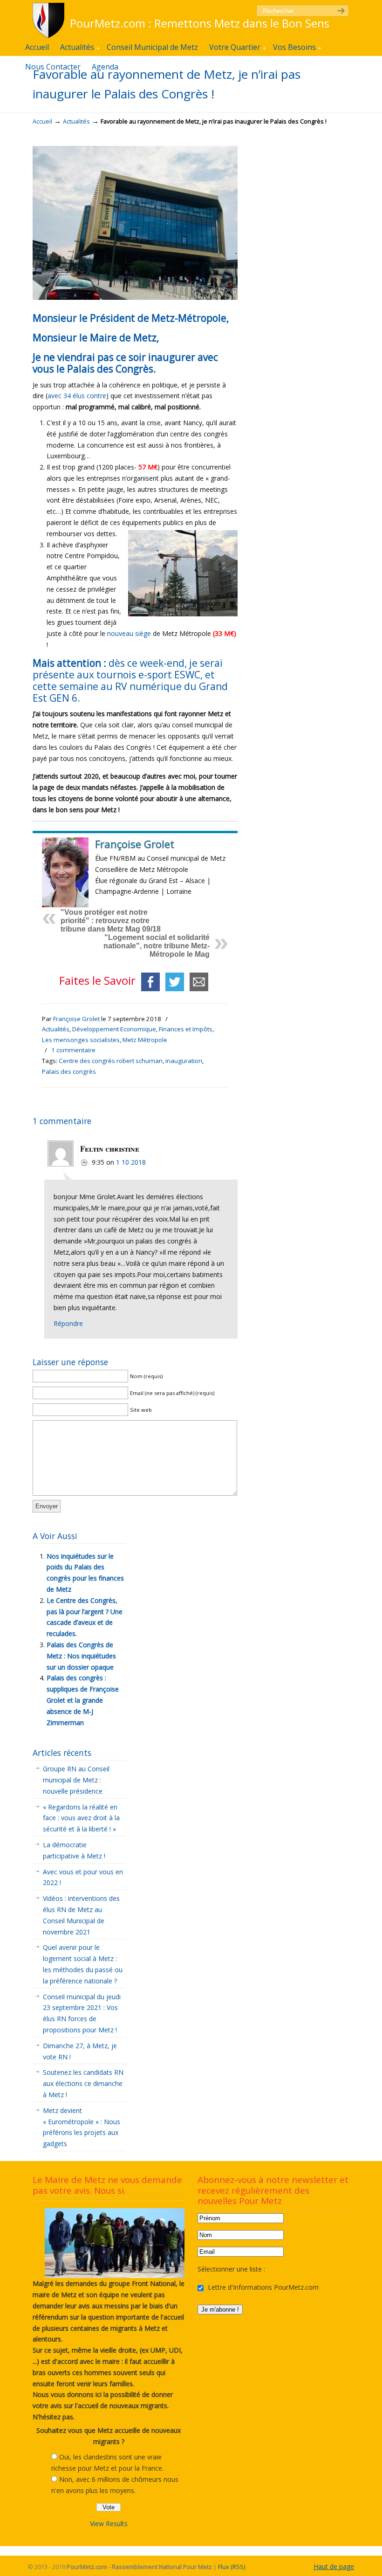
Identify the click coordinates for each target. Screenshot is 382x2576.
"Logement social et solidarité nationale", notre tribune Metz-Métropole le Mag (157, 946)
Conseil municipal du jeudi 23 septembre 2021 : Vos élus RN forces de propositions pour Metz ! (82, 2013)
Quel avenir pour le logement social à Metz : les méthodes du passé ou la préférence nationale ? (83, 1964)
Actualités (76, 121)
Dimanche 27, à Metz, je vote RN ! (80, 2051)
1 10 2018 (131, 1162)
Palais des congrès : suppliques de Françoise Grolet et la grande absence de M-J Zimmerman (83, 1700)
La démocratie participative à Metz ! (74, 1850)
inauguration (184, 1061)
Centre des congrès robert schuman (111, 1061)
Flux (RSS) (232, 2567)
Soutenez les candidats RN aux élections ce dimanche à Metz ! (83, 2083)
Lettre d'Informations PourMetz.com (262, 2287)
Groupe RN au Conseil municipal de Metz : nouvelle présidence (76, 1780)
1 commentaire (73, 1050)
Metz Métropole (145, 1040)
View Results (109, 2524)
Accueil (42, 121)
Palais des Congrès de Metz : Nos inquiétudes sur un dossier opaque (81, 1656)
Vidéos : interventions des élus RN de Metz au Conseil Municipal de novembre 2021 (81, 1915)
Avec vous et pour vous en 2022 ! (83, 1877)
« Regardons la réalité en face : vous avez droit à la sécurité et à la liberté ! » (81, 1818)
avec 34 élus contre (77, 396)
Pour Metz (50, 20)
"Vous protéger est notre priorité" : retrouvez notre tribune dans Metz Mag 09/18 (111, 921)
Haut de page (334, 2566)
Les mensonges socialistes (81, 1040)
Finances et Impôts (186, 1029)
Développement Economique (114, 1029)
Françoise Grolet (76, 1019)
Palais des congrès (69, 1071)
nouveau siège (129, 633)
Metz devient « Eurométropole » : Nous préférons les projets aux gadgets (82, 2127)
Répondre (68, 1323)
